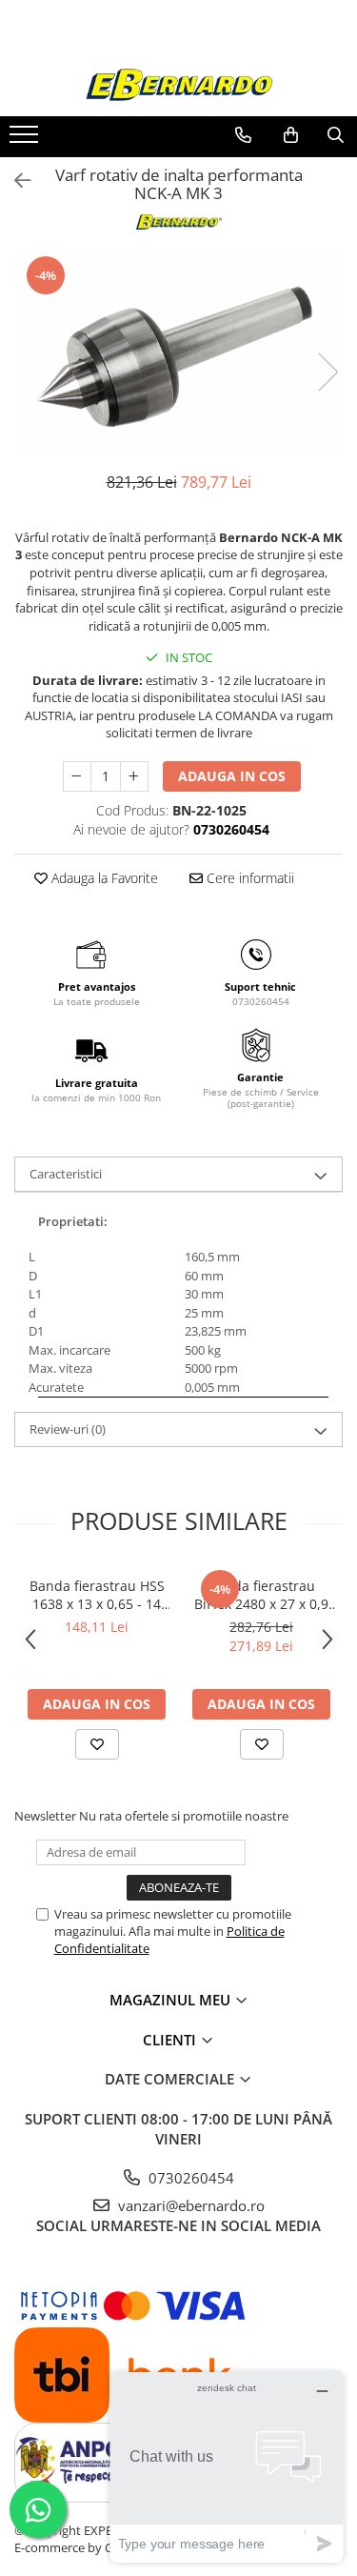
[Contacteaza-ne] (243, 135)
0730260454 (189, 2178)
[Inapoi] (14, 181)
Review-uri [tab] (68, 1429)
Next (327, 372)
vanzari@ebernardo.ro (189, 2205)
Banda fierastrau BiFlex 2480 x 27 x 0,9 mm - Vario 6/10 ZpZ (261, 1595)
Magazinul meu (172, 2000)
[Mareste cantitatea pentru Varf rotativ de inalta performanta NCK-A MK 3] (134, 776)
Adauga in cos (232, 776)
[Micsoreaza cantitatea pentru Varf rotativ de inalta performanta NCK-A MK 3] (77, 776)
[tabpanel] (178, 353)
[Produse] (26, 140)
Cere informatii (248, 878)
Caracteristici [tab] (66, 1174)
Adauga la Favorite (103, 878)
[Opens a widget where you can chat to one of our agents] (227, 2467)
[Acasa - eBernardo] (179, 85)
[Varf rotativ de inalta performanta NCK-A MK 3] (178, 353)
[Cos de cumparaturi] (291, 135)
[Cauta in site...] (336, 135)
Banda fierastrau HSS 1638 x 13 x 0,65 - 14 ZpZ (97, 1595)
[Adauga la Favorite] (97, 1744)
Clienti (171, 2040)
